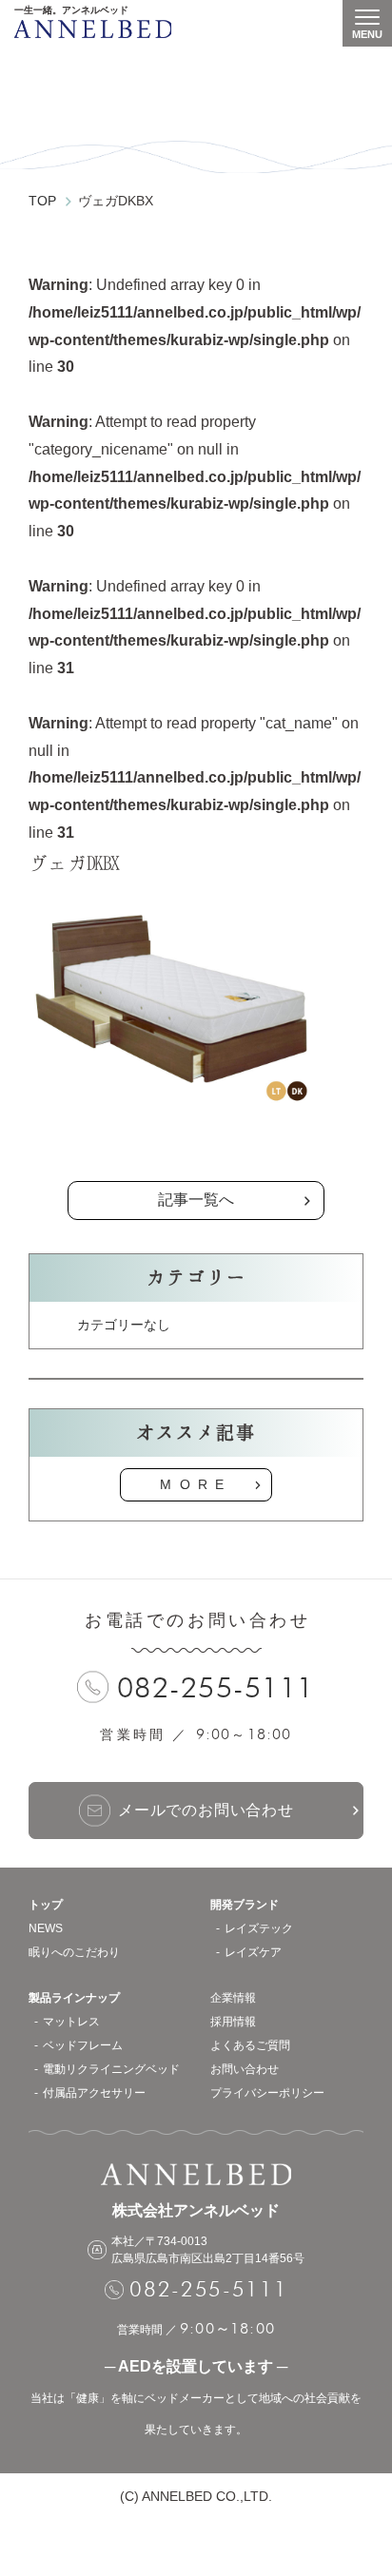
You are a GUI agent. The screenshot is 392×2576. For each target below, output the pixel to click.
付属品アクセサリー (94, 2093)
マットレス (71, 2022)
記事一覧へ (196, 1200)
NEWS (46, 1928)
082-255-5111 (216, 1687)
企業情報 (233, 1998)
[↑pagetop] (359, 2473)
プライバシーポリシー (267, 2093)
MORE (196, 1484)
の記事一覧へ (196, 1153)
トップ (46, 1905)
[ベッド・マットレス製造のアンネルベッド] (93, 29)
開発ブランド (245, 1905)
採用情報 (233, 2022)
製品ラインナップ (74, 1998)
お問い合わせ (245, 2069)
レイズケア (253, 1952)
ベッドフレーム (83, 2045)
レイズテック (259, 1928)
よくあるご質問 (250, 2045)
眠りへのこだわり (74, 1952)
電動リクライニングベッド (111, 2069)
